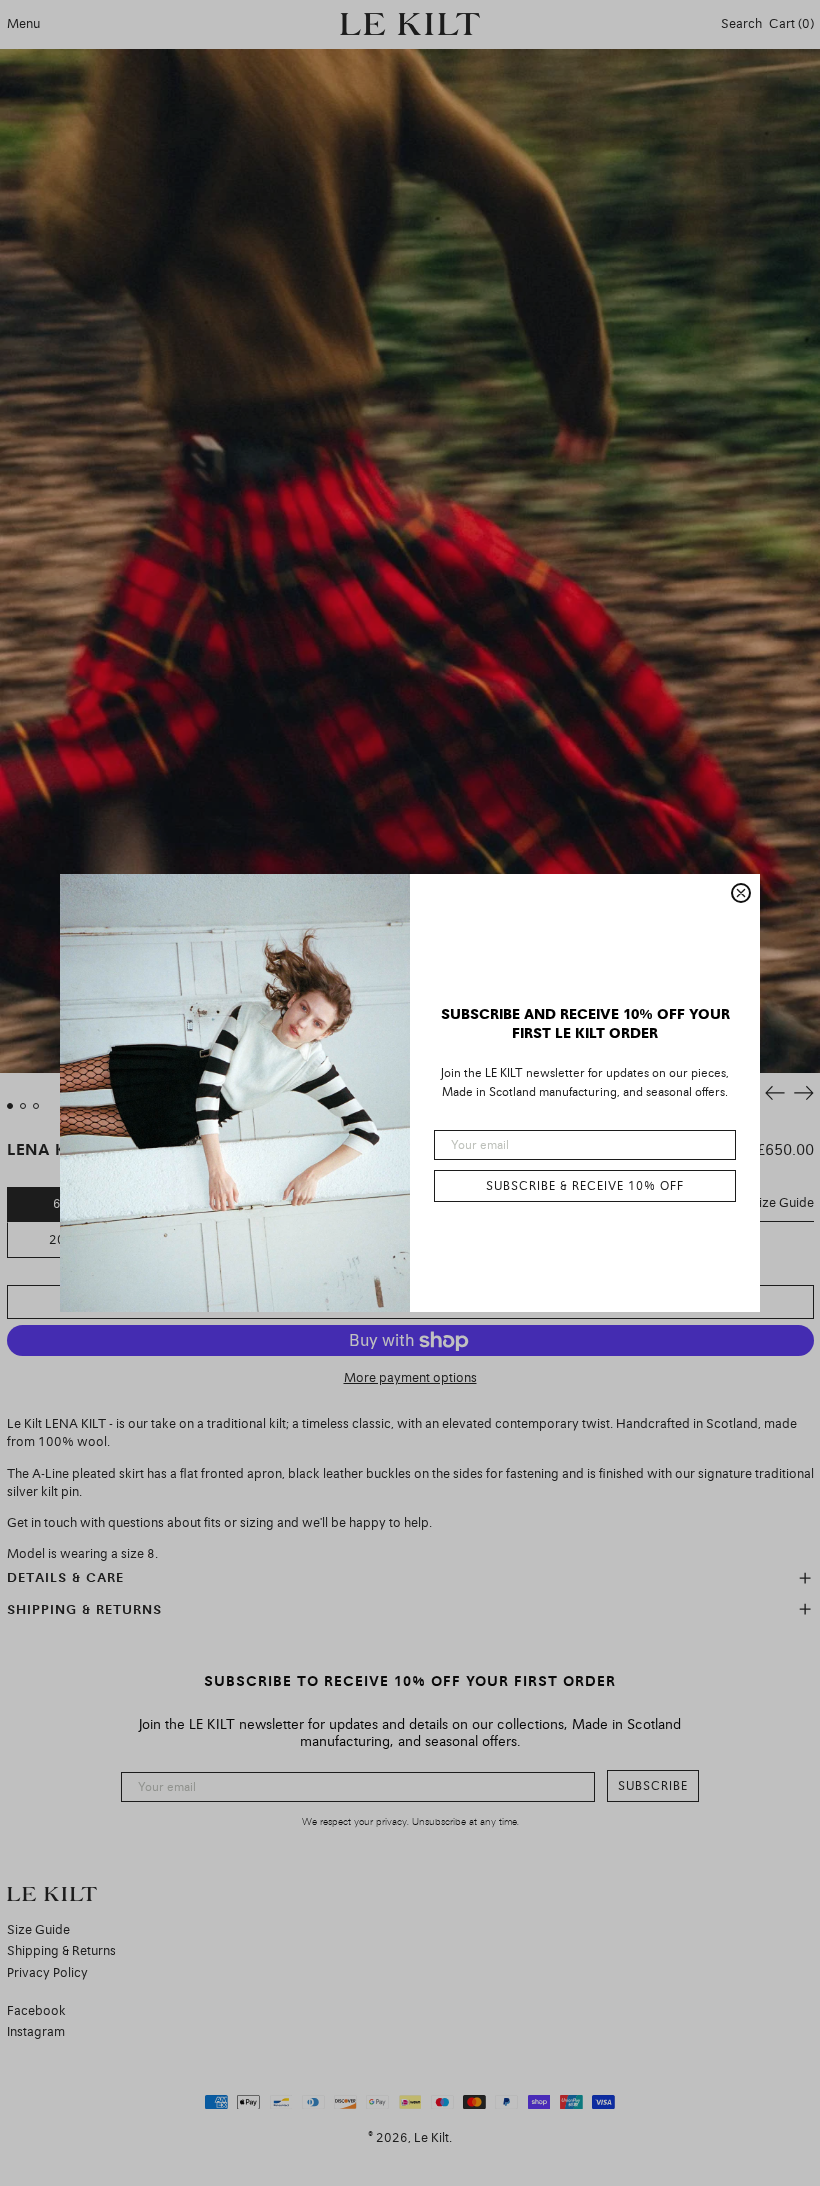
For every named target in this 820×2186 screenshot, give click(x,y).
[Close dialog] (741, 893)
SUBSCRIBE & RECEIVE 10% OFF (585, 1186)
